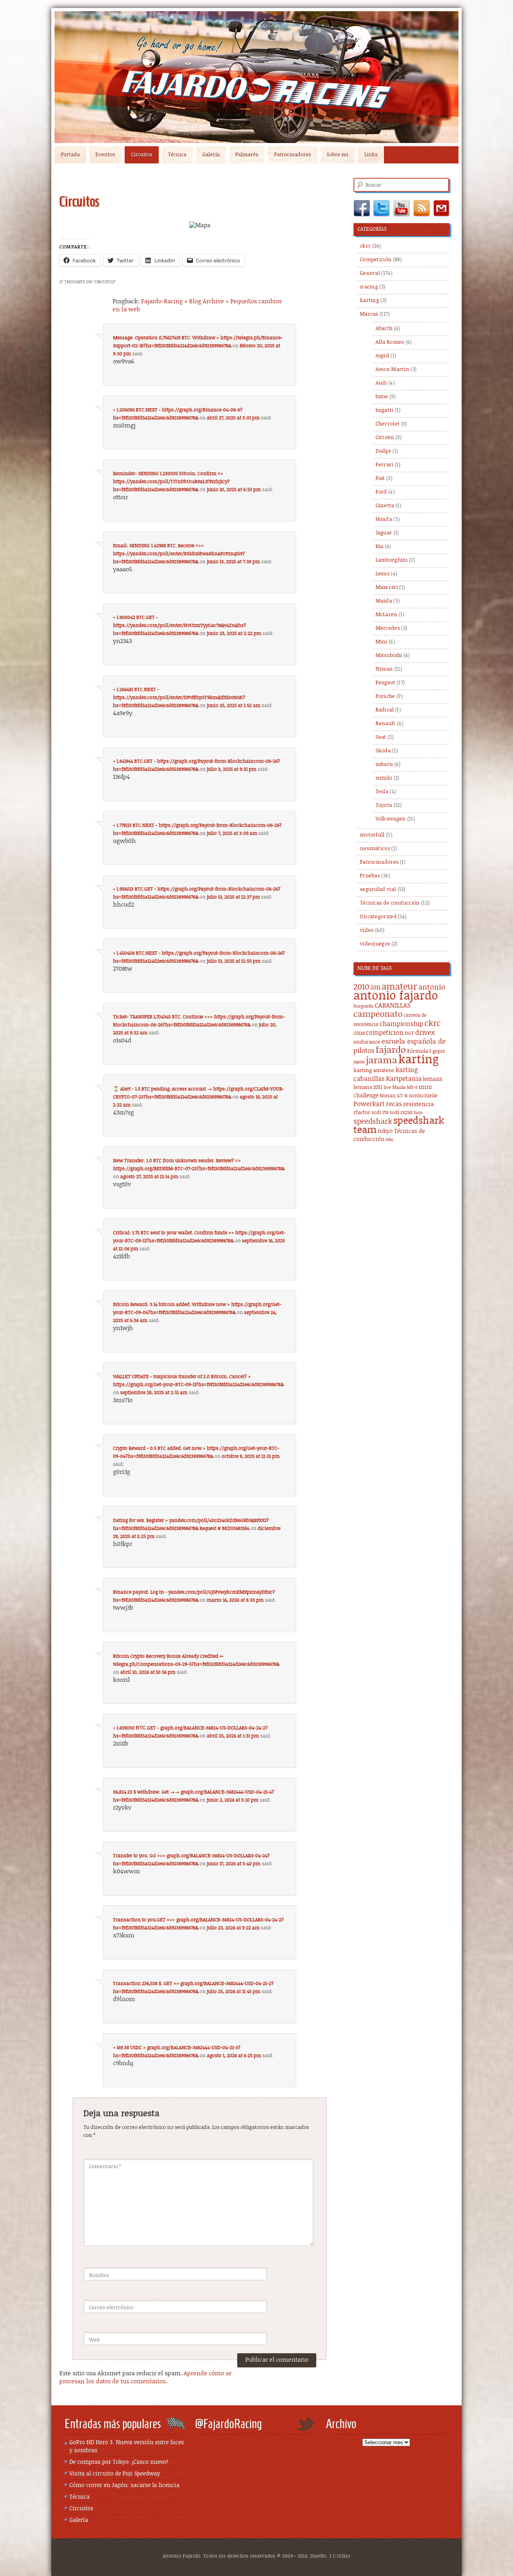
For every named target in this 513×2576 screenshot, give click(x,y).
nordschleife (423, 1096)
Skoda (383, 751)
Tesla (382, 792)
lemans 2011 (368, 1087)
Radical (385, 710)
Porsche (385, 696)
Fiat (380, 479)
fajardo (391, 1050)
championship (401, 1024)
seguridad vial (378, 890)
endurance (367, 1042)
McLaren (387, 615)
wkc (390, 1140)
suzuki (384, 778)
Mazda (384, 601)
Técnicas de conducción (390, 903)
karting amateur (374, 1071)
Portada (70, 155)
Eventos (105, 155)
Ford (381, 492)
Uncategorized (378, 917)
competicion (385, 1033)
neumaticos (375, 849)
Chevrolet (388, 424)
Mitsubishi (389, 656)
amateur (399, 987)
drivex (425, 1033)
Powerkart (369, 1104)
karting (370, 301)
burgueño (364, 1006)
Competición (376, 260)
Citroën (385, 438)
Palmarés (247, 155)
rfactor (362, 1113)
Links (371, 155)
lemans (433, 1079)
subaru (384, 765)
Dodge (384, 451)
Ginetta (385, 506)
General (370, 273)
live (387, 1088)
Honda (384, 519)
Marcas (369, 314)
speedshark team (399, 1126)
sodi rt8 (380, 1113)
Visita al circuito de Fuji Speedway (115, 2474)
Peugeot (386, 683)
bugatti (385, 410)
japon (359, 1062)
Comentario (105, 2167)
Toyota (384, 805)
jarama (382, 1061)
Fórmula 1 (419, 1051)
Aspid (383, 356)
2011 (375, 988)
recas (394, 1104)
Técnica (177, 155)
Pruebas (370, 876)
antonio (432, 987)
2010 (361, 987)
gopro (439, 1051)
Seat (381, 737)
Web (94, 2340)
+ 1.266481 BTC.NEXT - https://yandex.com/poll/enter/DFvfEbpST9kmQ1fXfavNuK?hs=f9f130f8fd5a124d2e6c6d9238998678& (179, 697)
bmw (382, 397)
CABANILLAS (393, 1006)
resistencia (418, 1104)
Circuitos (142, 155)
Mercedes (388, 628)
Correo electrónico (111, 2308)
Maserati (387, 588)
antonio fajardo (396, 996)
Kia (380, 547)
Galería (211, 155)
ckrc (365, 246)
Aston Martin (393, 370)
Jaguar (384, 533)
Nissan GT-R (394, 1096)
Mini (382, 642)
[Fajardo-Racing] (256, 77)
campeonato (378, 1014)
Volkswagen (391, 819)
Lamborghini (392, 560)
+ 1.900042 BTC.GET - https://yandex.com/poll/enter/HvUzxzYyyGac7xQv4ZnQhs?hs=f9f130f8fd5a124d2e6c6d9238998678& (180, 625)
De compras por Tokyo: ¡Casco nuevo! (119, 2462)
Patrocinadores (293, 155)
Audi (381, 383)
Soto (418, 1113)
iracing (369, 287)
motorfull (372, 835)
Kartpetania (404, 1079)
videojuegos (375, 944)
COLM (359, 1034)
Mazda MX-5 (405, 1088)
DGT (409, 1033)
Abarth (384, 329)
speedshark (373, 1122)
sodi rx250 (401, 1113)
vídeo (367, 930)
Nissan (384, 669)
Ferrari (385, 465)
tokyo (385, 1131)
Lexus (383, 574)
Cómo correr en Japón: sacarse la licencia (124, 2485)
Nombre (99, 2276)
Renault (386, 724)
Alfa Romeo (390, 342)
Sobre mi (337, 155)
